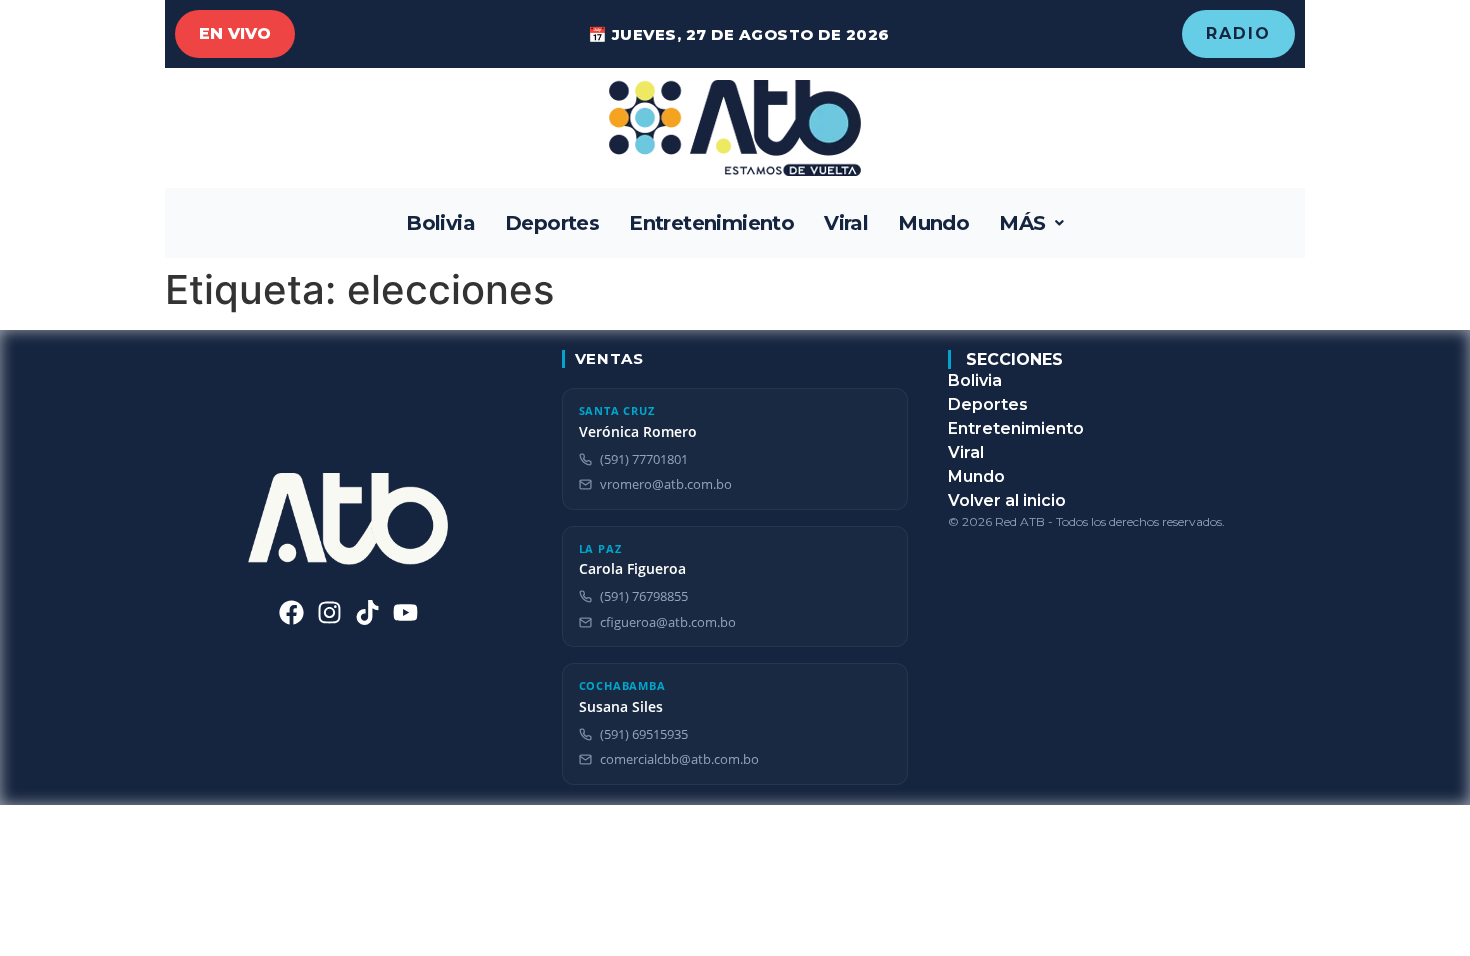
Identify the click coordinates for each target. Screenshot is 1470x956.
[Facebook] (291, 612)
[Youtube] (405, 612)
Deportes (552, 223)
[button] (1031, 223)
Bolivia (440, 223)
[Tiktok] (367, 612)
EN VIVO (235, 33)
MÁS (1022, 223)
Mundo (933, 223)
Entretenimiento (711, 223)
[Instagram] (329, 612)
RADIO (1238, 33)
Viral (846, 223)
